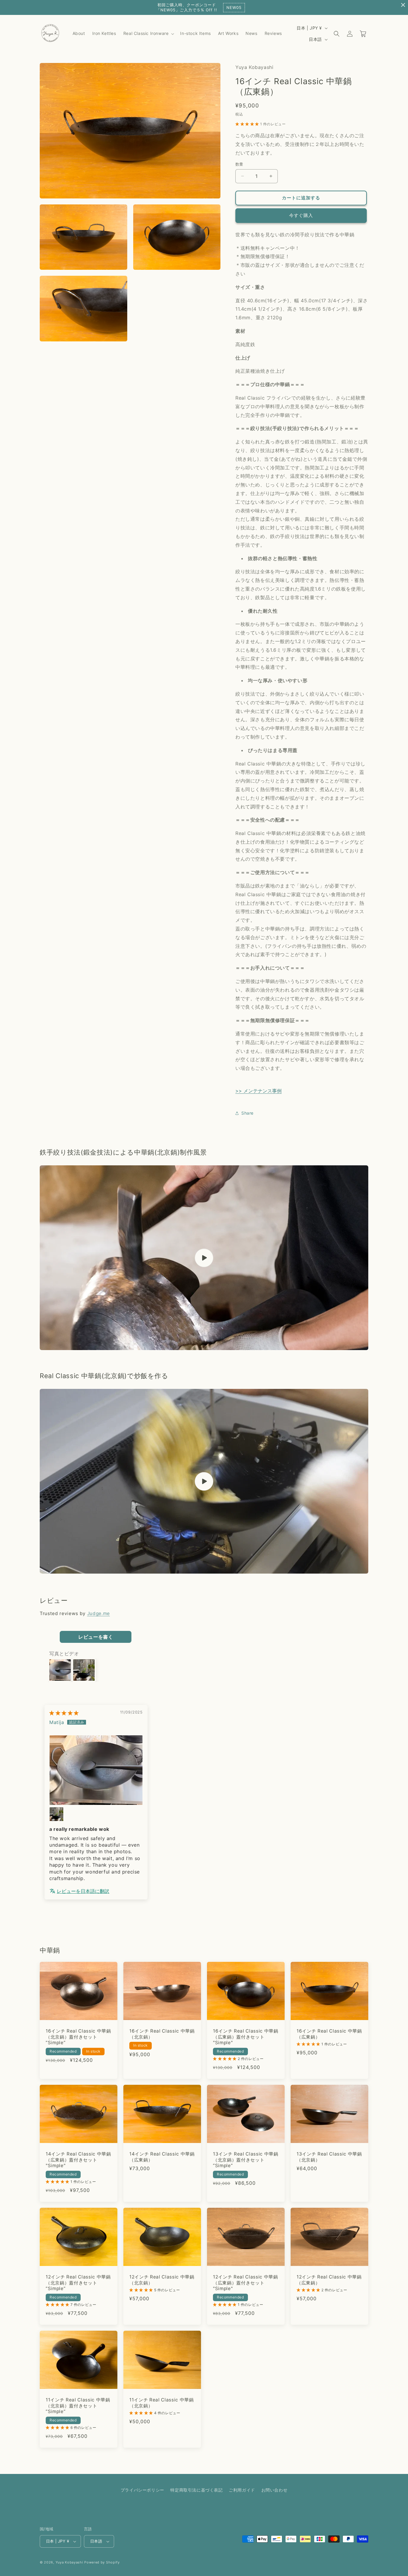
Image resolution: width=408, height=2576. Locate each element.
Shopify (113, 2562)
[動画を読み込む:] (204, 1258)
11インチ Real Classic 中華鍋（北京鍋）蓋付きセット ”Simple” (78, 2406)
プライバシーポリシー (142, 2490)
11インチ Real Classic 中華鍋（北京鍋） (162, 2403)
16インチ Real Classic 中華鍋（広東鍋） (329, 2034)
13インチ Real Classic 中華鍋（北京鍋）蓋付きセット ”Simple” (246, 2160)
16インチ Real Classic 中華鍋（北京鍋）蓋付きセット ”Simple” (78, 2037)
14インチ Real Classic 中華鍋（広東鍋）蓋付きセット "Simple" (78, 2160)
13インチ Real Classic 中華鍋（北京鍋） (329, 2157)
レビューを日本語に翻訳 (83, 1891)
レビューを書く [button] (96, 1637)
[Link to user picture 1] (96, 1770)
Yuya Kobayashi (69, 2562)
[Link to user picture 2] (56, 1814)
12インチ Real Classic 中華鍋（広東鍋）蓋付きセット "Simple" (246, 2283)
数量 (239, 164)
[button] (148, 33)
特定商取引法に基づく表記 (196, 2490)
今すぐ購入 (301, 215)
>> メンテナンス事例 (259, 1091)
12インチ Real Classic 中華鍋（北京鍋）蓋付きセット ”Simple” (78, 2283)
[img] (64, 1713)
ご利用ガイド (242, 2490)
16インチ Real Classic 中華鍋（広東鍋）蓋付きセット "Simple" (246, 2037)
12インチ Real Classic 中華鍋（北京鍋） (162, 2280)
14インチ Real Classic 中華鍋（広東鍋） (162, 2157)
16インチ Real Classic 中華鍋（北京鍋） (162, 2034)
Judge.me (99, 1613)
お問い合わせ (274, 2490)
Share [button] (247, 1113)
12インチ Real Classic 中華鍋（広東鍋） (329, 2280)
